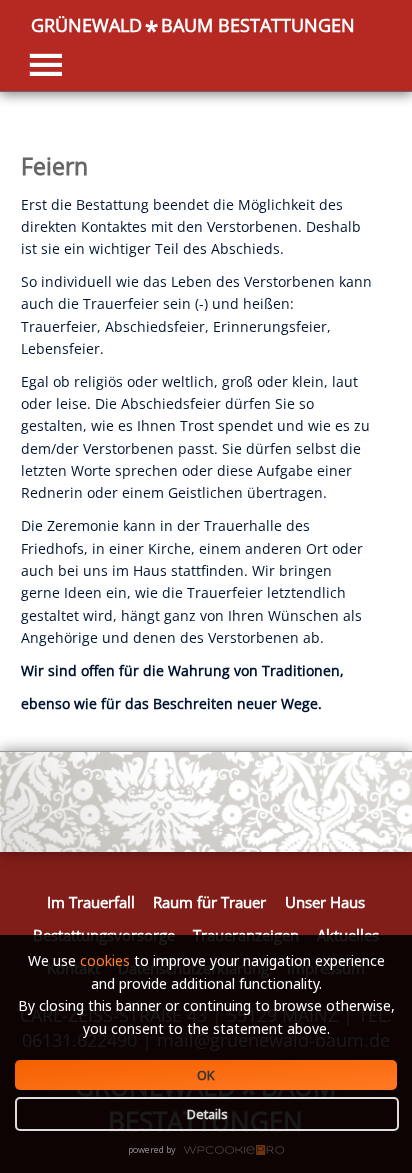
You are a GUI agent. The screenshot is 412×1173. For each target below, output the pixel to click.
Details (207, 1114)
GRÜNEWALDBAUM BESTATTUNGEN (193, 25)
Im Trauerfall (91, 902)
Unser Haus (325, 902)
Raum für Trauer (209, 902)
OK (206, 1075)
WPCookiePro (211, 1151)
